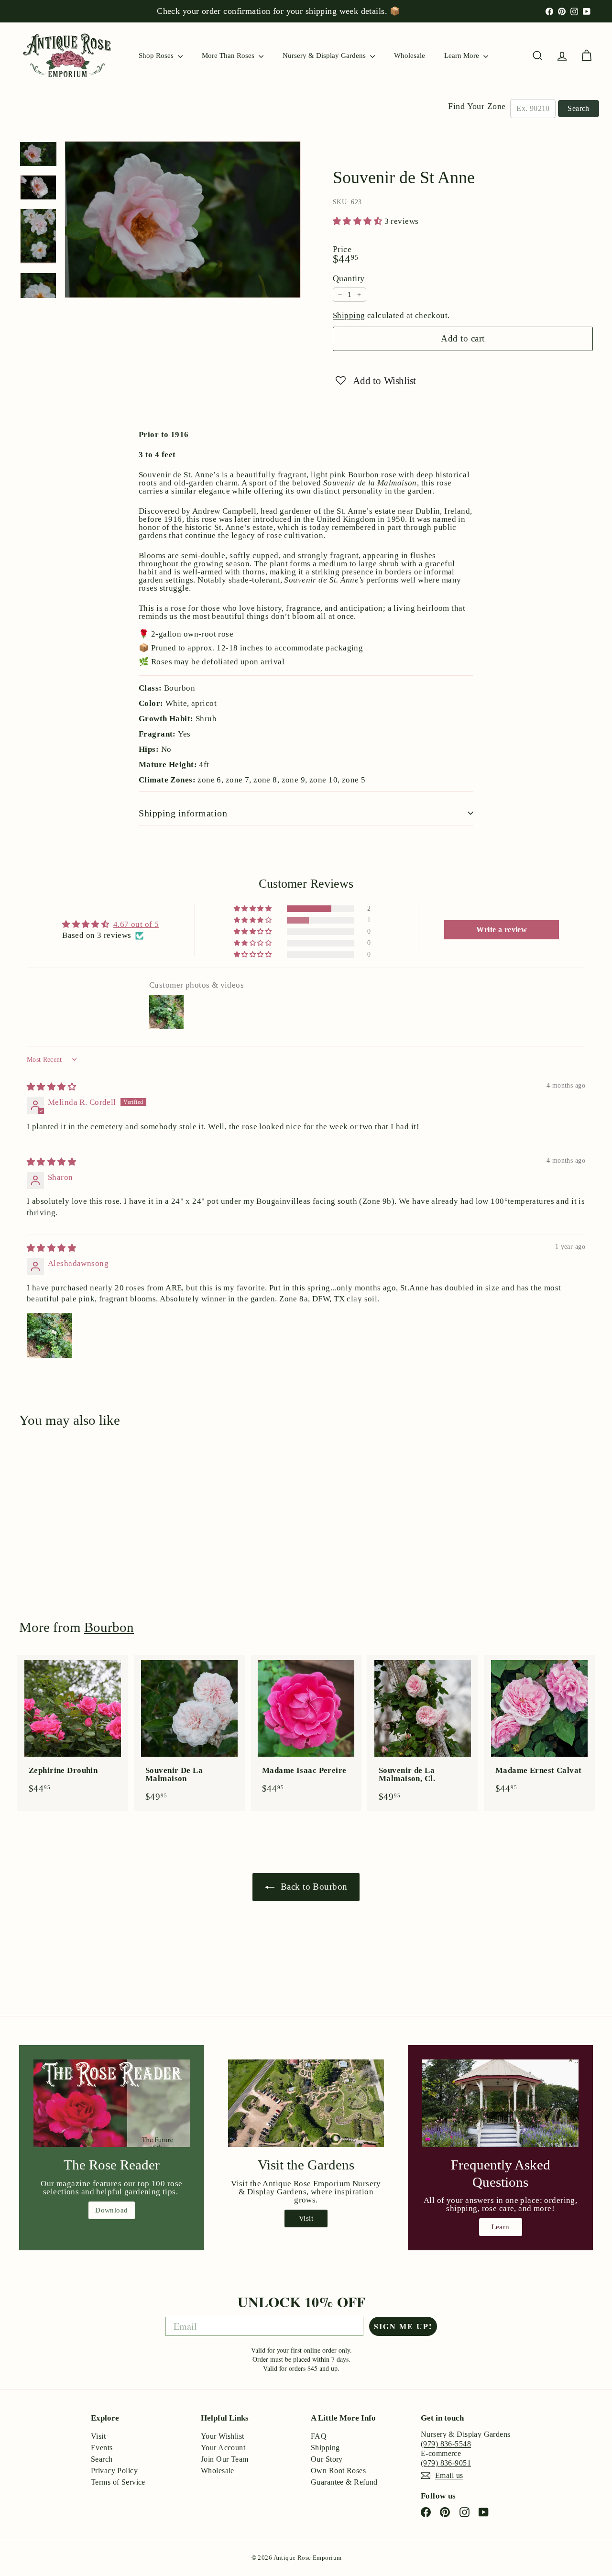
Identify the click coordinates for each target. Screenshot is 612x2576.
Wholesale (410, 55)
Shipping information (183, 813)
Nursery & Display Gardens (325, 55)
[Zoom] (183, 220)
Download (111, 2210)
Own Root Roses (338, 2471)
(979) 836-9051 (446, 2463)
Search (578, 108)
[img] (51, 1087)
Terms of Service (118, 2482)
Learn (501, 2227)
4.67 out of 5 (136, 924)
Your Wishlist (223, 2436)
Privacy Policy (114, 2471)
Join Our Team (225, 2459)
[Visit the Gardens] (306, 2103)
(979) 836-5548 (446, 2444)
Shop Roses (157, 55)
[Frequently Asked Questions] (500, 2103)
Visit (306, 2218)
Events (102, 2448)
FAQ (319, 2436)
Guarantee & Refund (344, 2482)
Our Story (327, 2459)
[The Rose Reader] (112, 2103)
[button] (359, 221)
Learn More (463, 55)
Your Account (223, 2448)
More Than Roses (229, 55)
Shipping (349, 315)
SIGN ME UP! (403, 2326)
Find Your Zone (477, 106)
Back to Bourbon (313, 1887)
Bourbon (109, 1627)
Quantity (349, 278)
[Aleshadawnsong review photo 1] (50, 1335)
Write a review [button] (502, 930)
